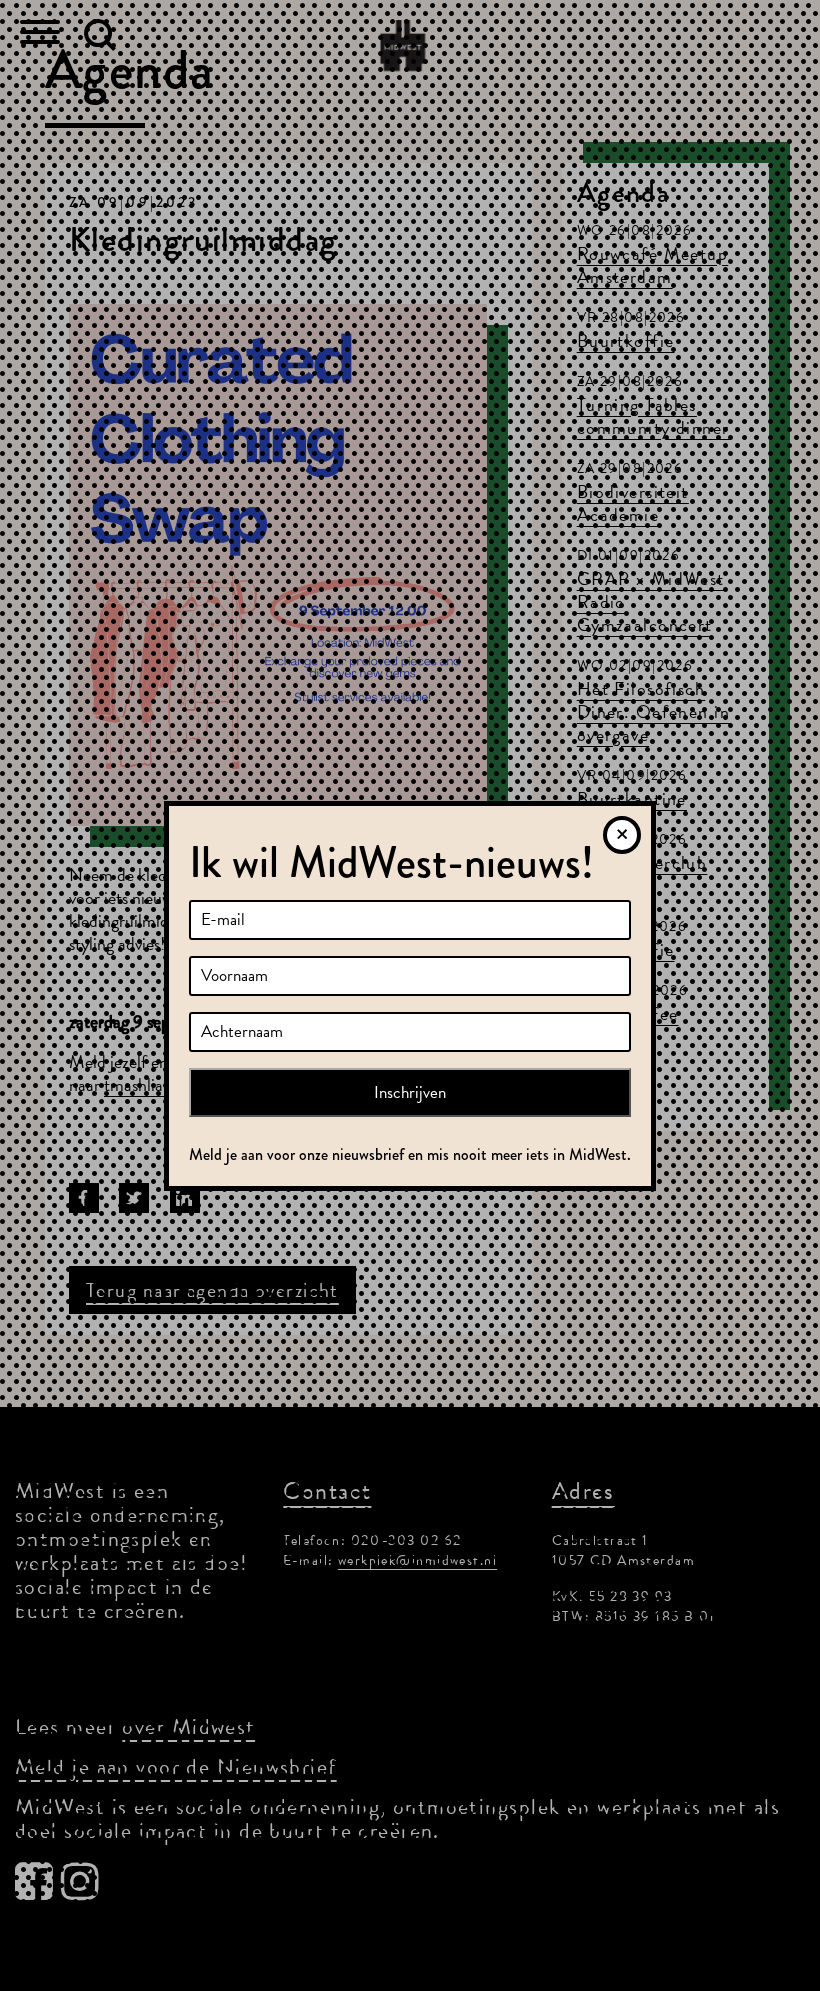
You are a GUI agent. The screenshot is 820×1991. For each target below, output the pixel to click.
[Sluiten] (622, 835)
